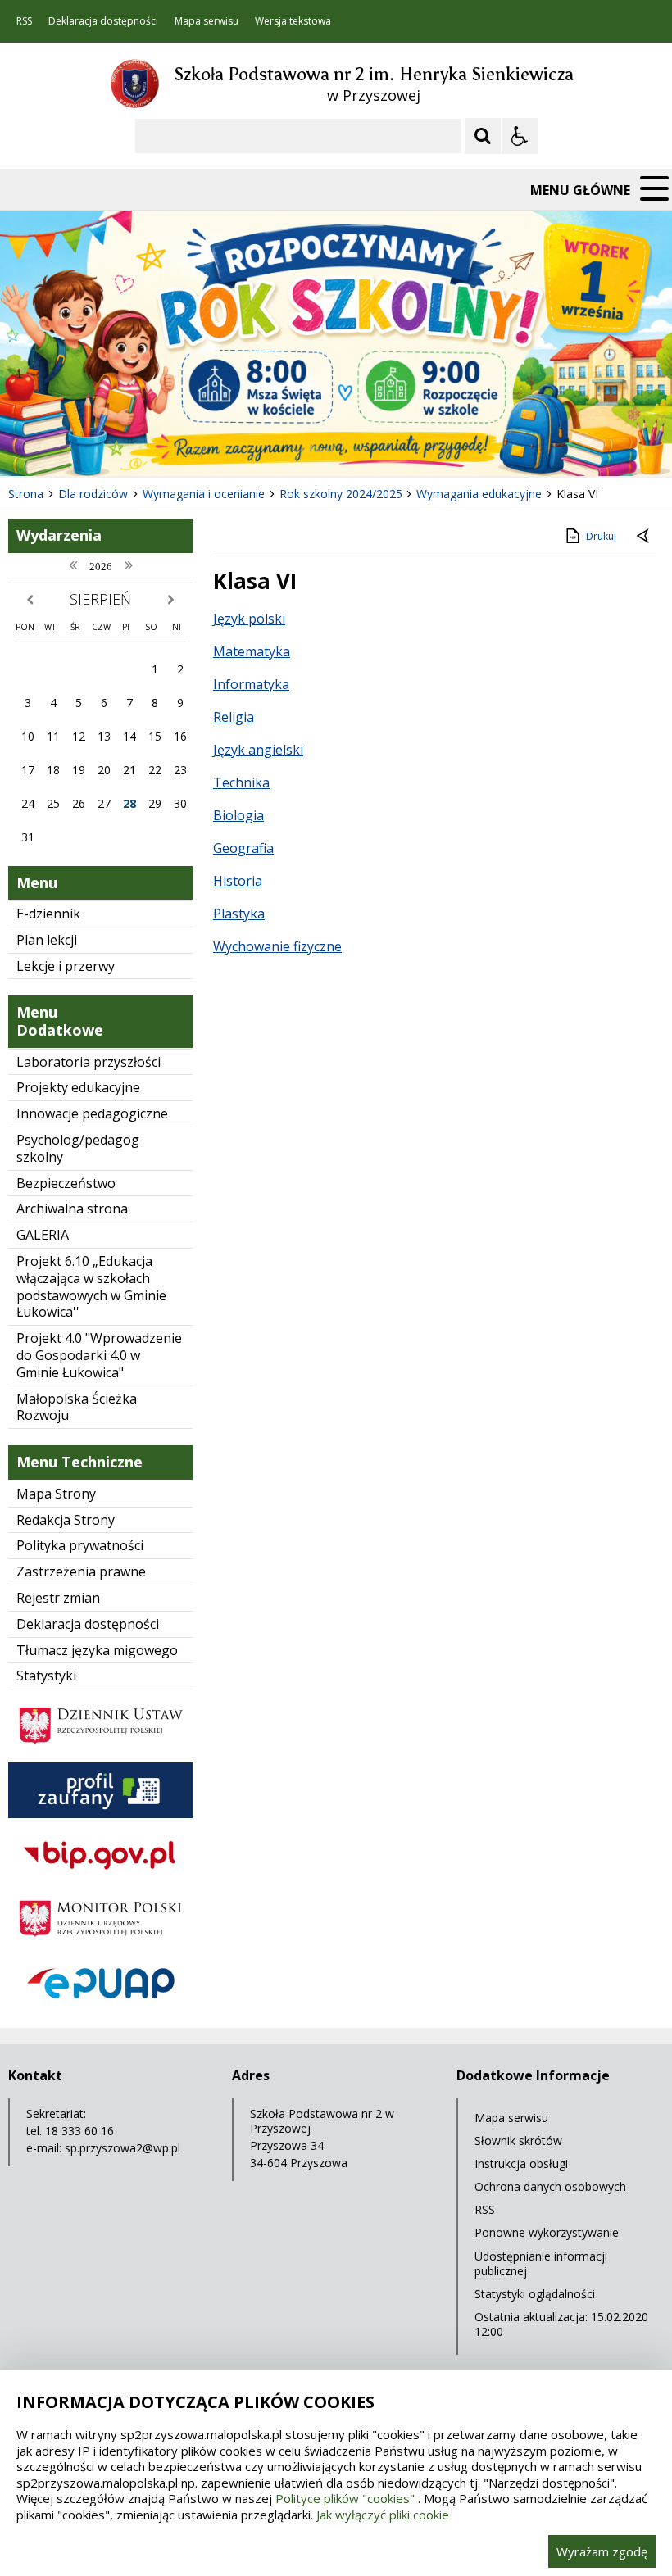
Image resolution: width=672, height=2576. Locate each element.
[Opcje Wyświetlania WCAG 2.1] (520, 136)
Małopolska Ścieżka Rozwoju (77, 1407)
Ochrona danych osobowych (550, 2186)
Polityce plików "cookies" (345, 2498)
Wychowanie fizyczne (277, 946)
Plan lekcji (47, 940)
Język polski (249, 619)
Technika (241, 782)
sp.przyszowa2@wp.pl (123, 2148)
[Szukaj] (483, 136)
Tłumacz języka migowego (97, 1650)
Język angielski (258, 750)
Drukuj (601, 536)
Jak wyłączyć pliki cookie (383, 2515)
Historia (238, 881)
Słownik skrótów (518, 2141)
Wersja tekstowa (293, 21)
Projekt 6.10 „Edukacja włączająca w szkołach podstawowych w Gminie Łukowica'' (91, 1286)
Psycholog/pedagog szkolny (78, 1148)
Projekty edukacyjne (78, 1087)
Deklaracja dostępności (103, 21)
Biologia (238, 815)
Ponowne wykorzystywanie (547, 2232)
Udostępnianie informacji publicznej (541, 2263)
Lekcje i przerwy (66, 966)
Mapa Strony (56, 1494)
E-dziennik (48, 914)
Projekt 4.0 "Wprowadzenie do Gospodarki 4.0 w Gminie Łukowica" (99, 1355)
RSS (24, 21)
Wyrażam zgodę (602, 2551)
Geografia (243, 848)
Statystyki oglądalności (535, 2294)
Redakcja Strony (66, 1520)
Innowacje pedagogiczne (92, 1113)
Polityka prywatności (80, 1545)
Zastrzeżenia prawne (81, 1571)
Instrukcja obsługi (521, 2163)
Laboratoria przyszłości (89, 1062)
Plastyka (239, 914)
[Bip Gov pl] (100, 1878)
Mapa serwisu (207, 21)
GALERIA (43, 1235)
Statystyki (46, 1676)
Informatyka (251, 684)
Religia (234, 717)
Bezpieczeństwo (66, 1183)
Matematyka (252, 651)
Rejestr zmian (58, 1598)
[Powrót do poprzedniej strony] (644, 537)
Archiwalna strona (72, 1209)
